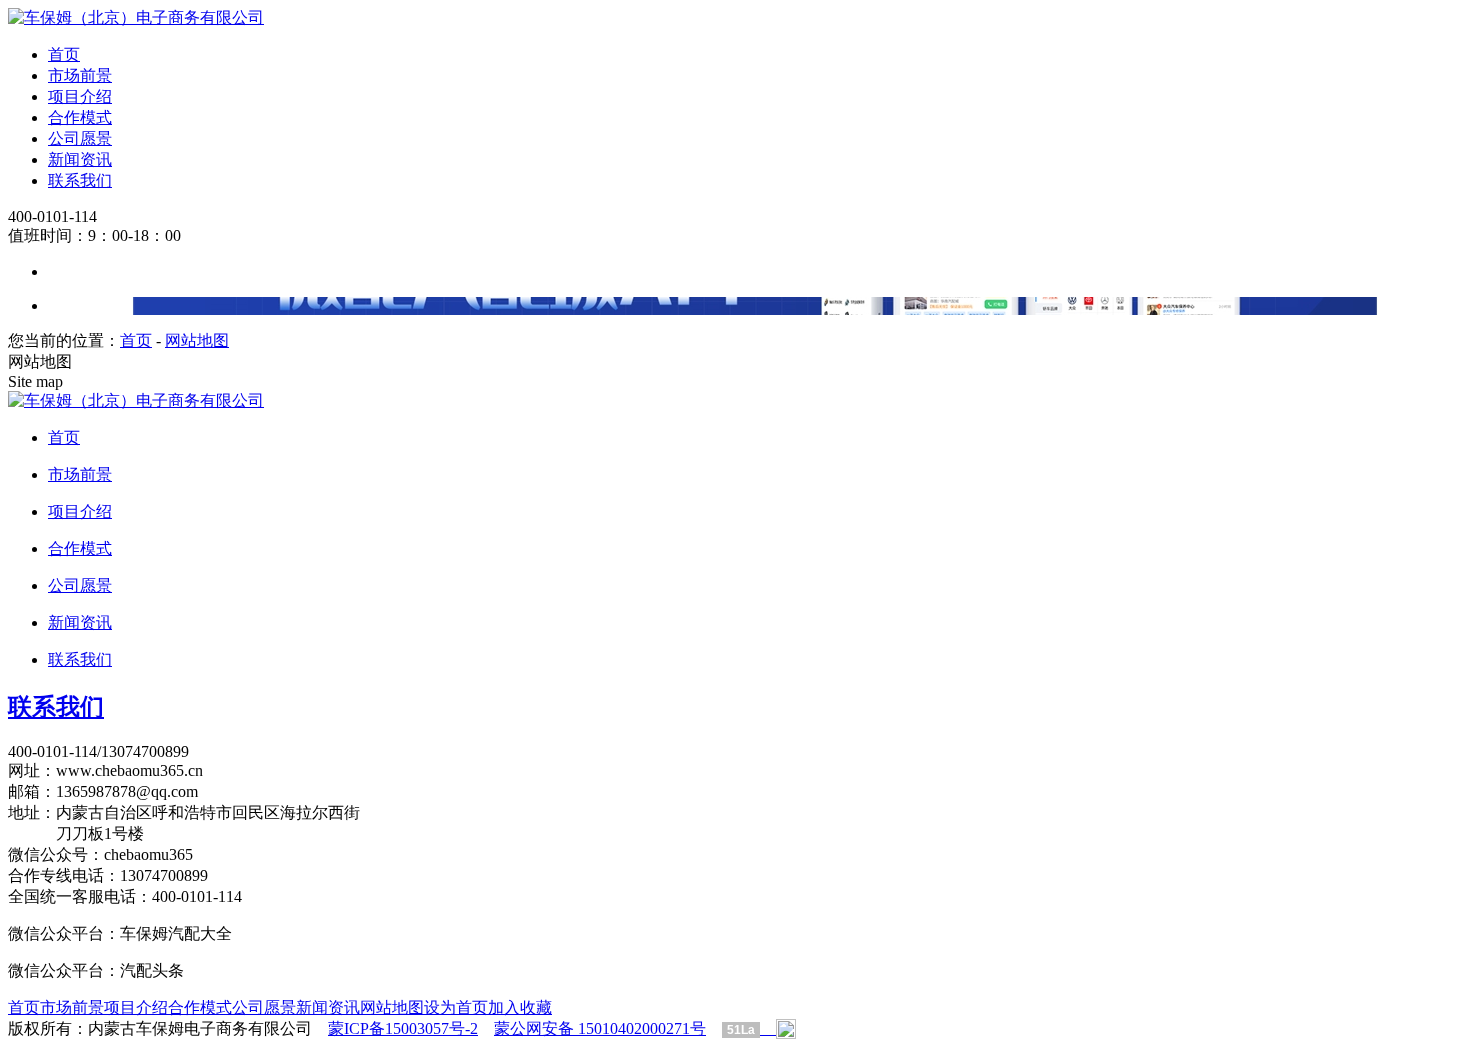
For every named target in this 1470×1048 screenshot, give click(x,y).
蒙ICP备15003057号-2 (403, 1028)
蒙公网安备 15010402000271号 (600, 1028)
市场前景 (80, 75)
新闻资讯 (80, 159)
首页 (64, 54)
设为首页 (456, 1007)
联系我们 (80, 180)
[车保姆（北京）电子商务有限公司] (136, 17)
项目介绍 (80, 96)
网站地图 (197, 340)
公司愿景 (80, 138)
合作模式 (80, 117)
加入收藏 (520, 1007)
